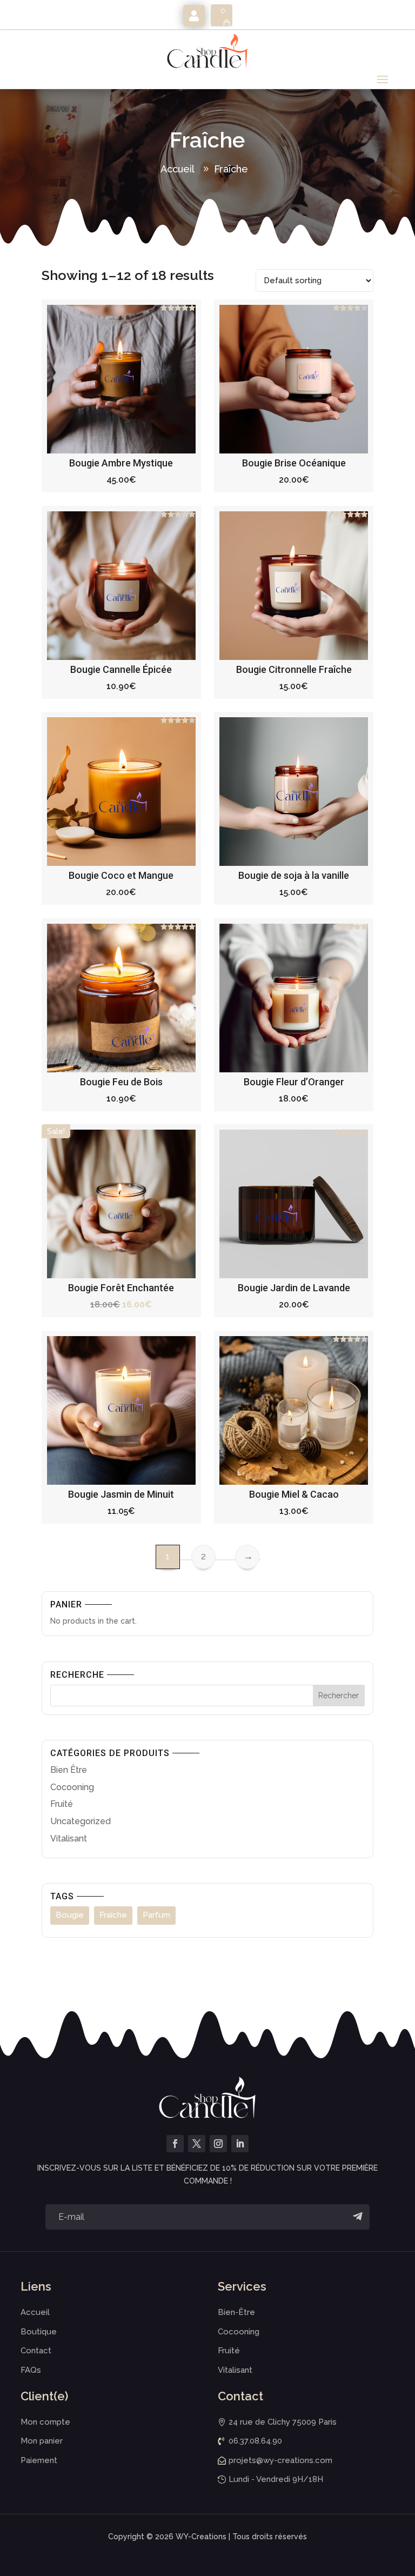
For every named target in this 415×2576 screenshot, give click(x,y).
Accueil (178, 169)
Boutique (39, 2332)
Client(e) (44, 2396)
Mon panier (42, 2441)
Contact (36, 2351)
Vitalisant (69, 1838)
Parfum (156, 1915)
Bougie (70, 1915)
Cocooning (72, 1787)
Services (242, 2286)
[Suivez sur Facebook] (175, 2144)
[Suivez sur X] (197, 2144)
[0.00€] (222, 15)
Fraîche (231, 169)
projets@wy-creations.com (280, 2460)
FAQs (31, 2370)
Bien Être (69, 1770)
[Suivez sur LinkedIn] (240, 2144)
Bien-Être (236, 2312)
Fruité (62, 1804)
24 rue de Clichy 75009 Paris (283, 2422)
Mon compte (194, 16)
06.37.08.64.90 (255, 2441)
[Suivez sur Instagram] (218, 2144)
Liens (36, 2286)
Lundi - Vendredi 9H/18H (276, 2479)
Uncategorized (81, 1821)
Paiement (39, 2460)
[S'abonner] (357, 2217)
